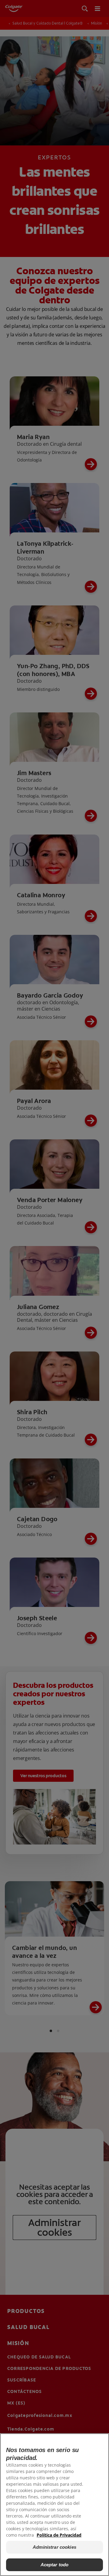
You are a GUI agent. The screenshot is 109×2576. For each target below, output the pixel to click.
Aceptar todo (55, 2565)
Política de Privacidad (59, 2535)
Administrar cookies (54, 2547)
